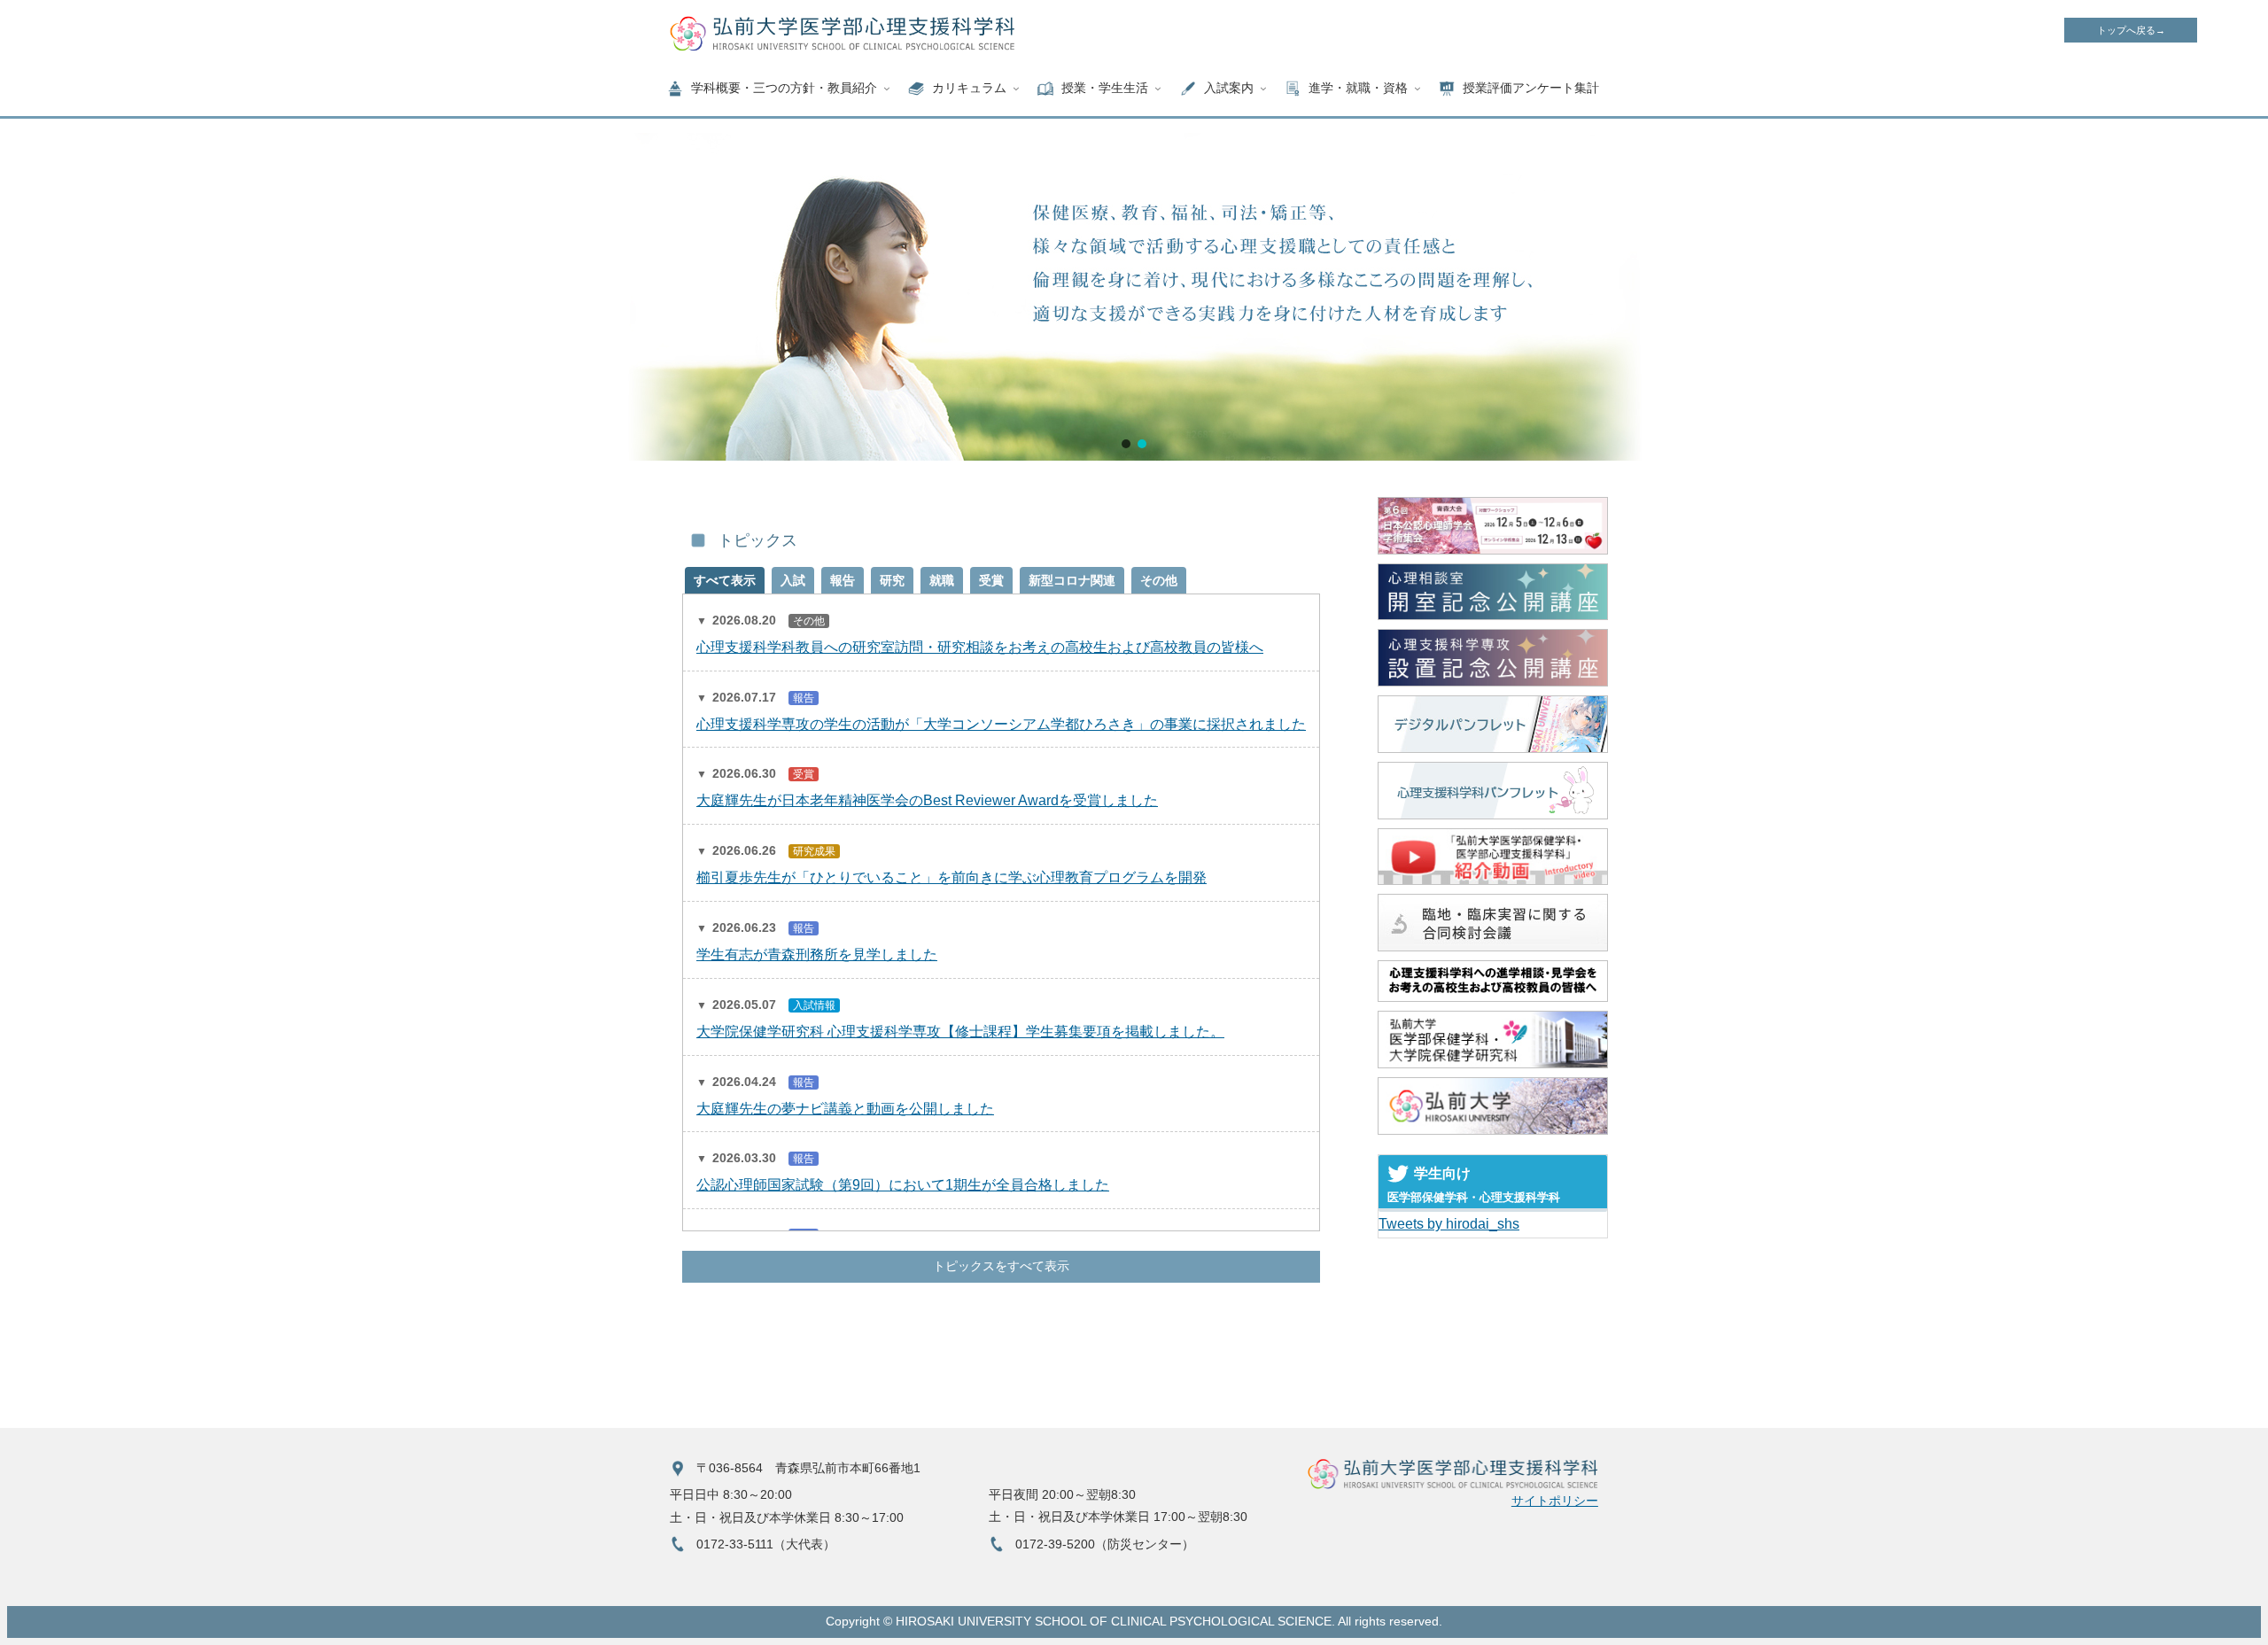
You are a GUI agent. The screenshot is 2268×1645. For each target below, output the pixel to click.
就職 (942, 580)
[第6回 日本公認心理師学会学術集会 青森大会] (1493, 525)
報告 (843, 580)
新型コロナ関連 (1072, 580)
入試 (793, 580)
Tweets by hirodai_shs (1449, 1224)
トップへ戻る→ (2131, 30)
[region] (1134, 297)
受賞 (991, 580)
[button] (1126, 444)
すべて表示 (725, 580)
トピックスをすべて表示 (1001, 1266)
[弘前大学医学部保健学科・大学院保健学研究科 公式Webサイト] (1493, 1040)
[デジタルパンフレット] (1493, 724)
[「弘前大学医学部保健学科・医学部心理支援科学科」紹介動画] (1493, 857)
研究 (892, 580)
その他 (1159, 580)
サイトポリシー (1555, 1501)
